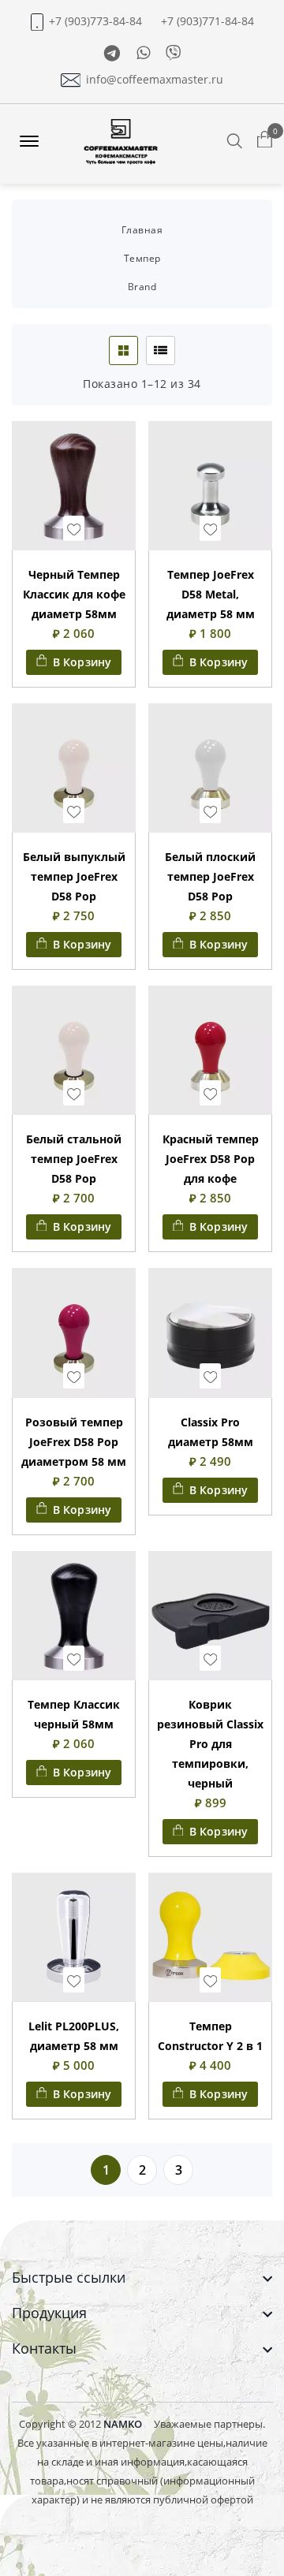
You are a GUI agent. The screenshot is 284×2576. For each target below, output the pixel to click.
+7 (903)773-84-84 (95, 21)
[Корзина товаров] (265, 140)
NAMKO (123, 2424)
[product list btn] (161, 350)
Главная (142, 230)
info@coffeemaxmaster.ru (155, 80)
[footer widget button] (142, 2278)
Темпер (142, 258)
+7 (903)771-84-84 (207, 21)
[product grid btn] (123, 350)
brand (142, 287)
